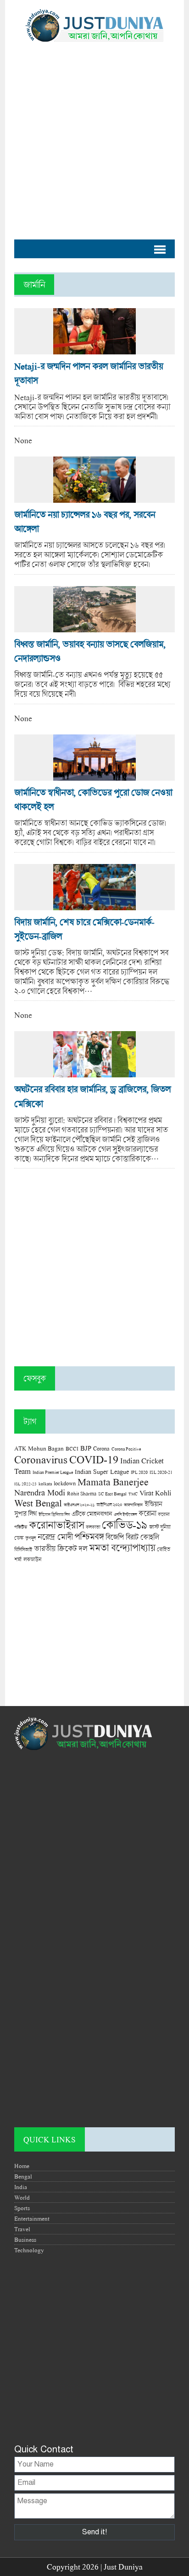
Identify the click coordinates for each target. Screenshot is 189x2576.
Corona (101, 1448)
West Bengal (38, 1503)
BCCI (72, 1448)
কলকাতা (93, 1527)
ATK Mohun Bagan (39, 1448)
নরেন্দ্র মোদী (55, 1537)
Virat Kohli (155, 1493)
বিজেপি (115, 1537)
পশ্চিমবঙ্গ (89, 1536)
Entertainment (32, 2218)
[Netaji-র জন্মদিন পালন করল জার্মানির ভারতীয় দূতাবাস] (94, 350)
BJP (86, 1448)
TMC (133, 1494)
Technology (29, 2250)
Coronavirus (41, 1459)
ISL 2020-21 (161, 1472)
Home (22, 2166)
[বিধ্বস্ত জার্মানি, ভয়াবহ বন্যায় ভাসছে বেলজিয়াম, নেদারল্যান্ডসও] (94, 628)
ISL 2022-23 (25, 1484)
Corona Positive (126, 1449)
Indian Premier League (53, 1472)
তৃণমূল (31, 1538)
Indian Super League (102, 1471)
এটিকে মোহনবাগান (92, 1514)
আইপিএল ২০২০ (109, 1505)
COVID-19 (94, 1459)
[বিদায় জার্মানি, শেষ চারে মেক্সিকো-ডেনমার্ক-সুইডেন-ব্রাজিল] (94, 905)
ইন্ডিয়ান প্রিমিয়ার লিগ (54, 1514)
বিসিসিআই (23, 1549)
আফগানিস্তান (133, 1505)
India (21, 2187)
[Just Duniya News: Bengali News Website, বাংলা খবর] (94, 25)
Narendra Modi (40, 1492)
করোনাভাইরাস (56, 1525)
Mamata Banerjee (113, 1481)
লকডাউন (32, 1559)
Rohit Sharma (82, 1493)
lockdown (65, 1483)
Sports (22, 2208)
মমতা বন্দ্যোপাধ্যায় (122, 1548)
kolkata (45, 1484)
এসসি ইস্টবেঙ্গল (125, 1514)
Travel (22, 2229)
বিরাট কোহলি (142, 1537)
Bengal (23, 2176)
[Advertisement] (94, 136)
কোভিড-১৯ (125, 1524)
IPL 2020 (139, 1472)
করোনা (147, 1513)
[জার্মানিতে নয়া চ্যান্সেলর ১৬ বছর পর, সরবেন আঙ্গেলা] (94, 498)
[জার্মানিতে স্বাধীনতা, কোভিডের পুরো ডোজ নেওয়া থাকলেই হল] (94, 776)
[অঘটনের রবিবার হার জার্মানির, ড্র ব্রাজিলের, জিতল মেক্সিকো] (94, 1073)
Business (25, 2239)
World (22, 2197)
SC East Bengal (112, 1494)
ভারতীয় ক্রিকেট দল (61, 1548)
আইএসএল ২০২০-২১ (79, 1505)
